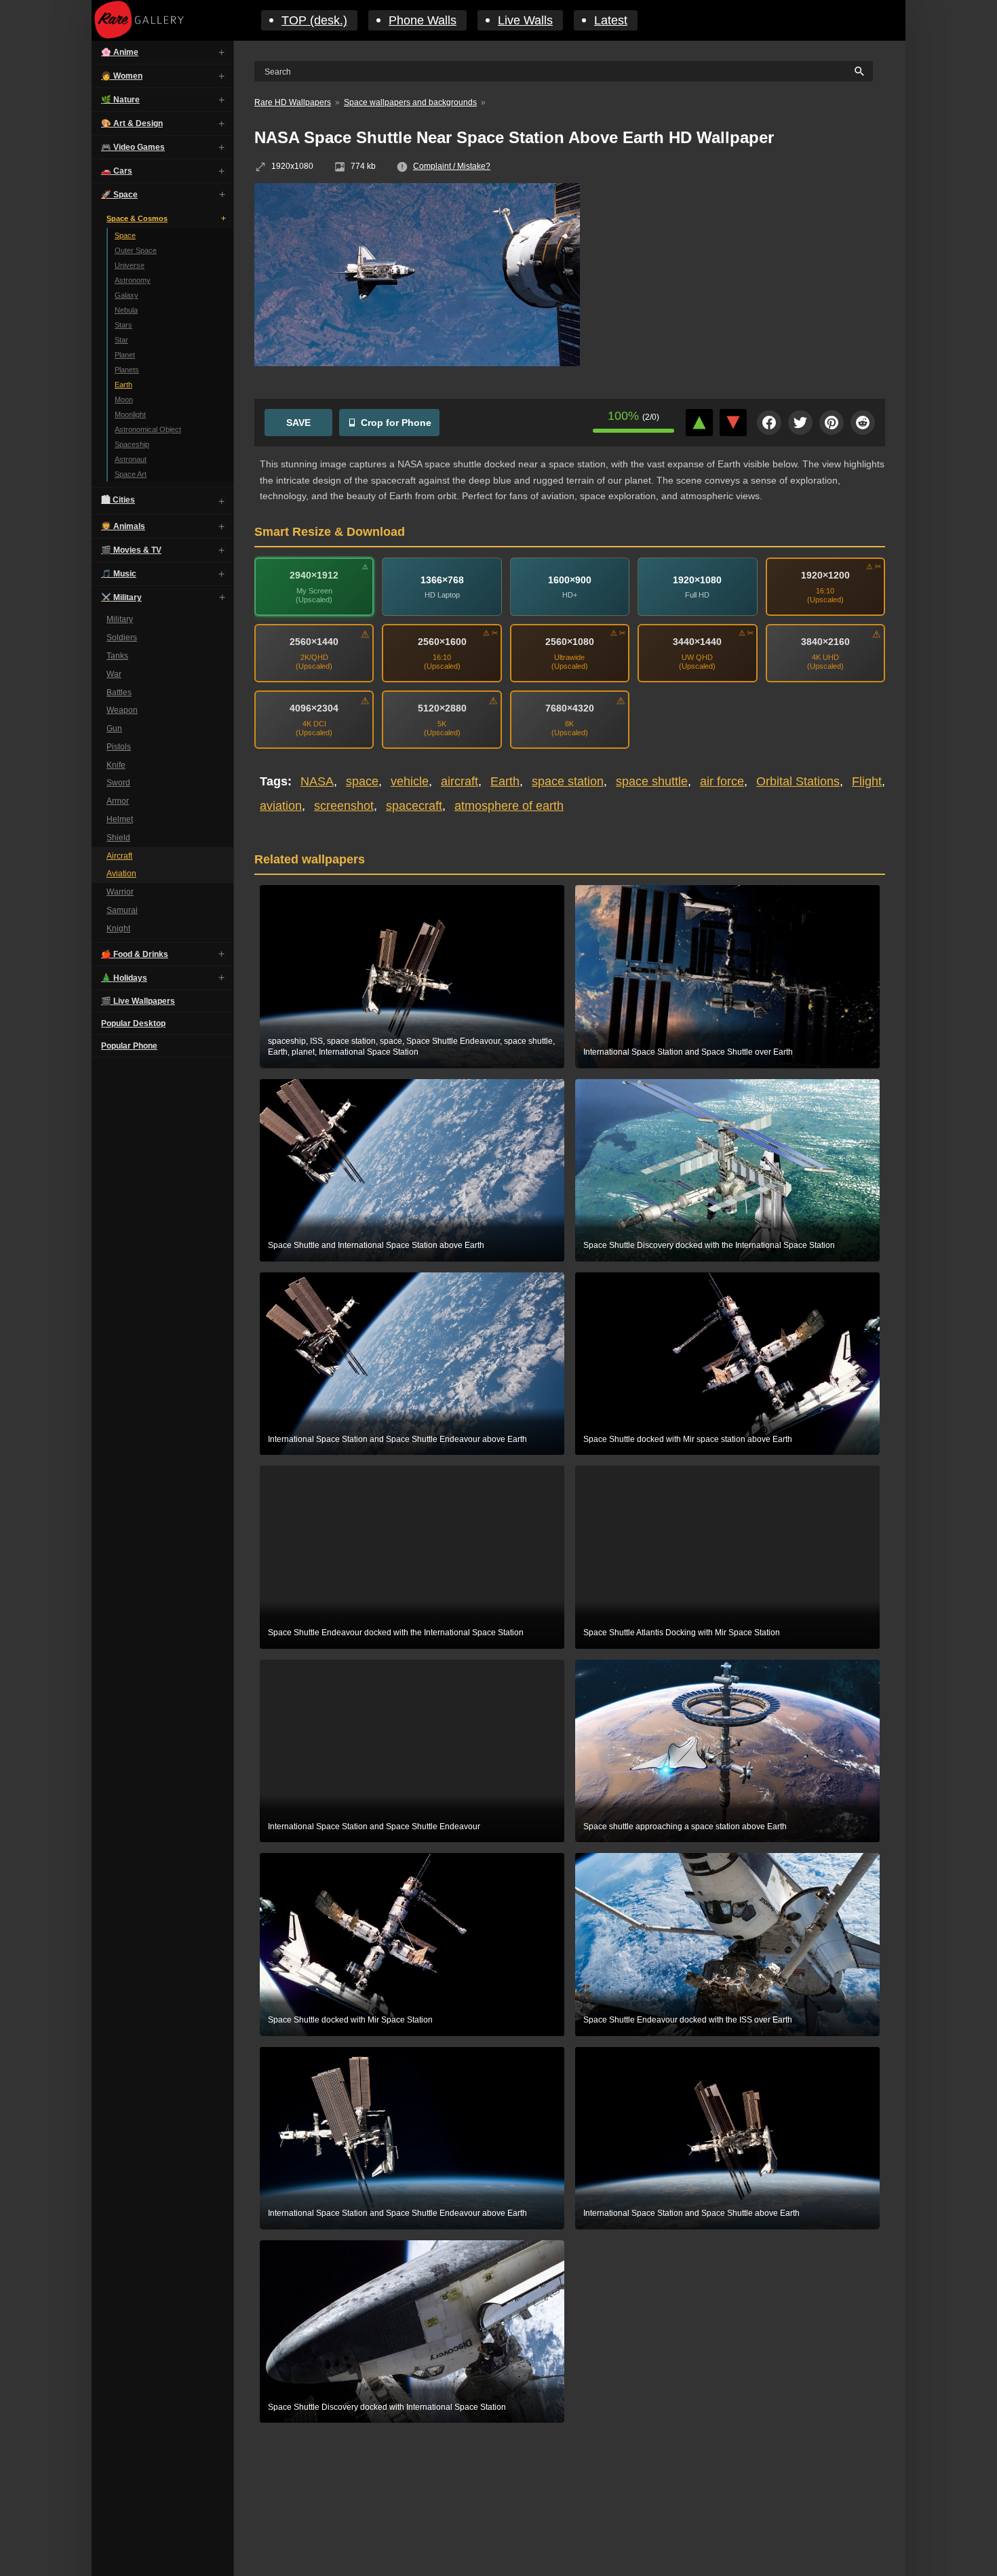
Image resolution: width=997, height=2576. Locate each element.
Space (125, 235)
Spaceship (132, 444)
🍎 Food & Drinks (135, 954)
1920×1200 (825, 575)
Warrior (120, 892)
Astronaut (131, 459)
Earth (123, 385)
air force (722, 781)
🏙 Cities (118, 500)
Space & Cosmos (137, 218)
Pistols (119, 747)
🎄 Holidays (124, 977)
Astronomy (133, 280)
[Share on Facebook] (769, 423)
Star (121, 340)
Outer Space (136, 250)
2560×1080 (570, 642)
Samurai (122, 910)
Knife (116, 764)
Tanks (117, 656)
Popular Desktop (133, 1023)
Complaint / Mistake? (452, 166)
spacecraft (414, 806)
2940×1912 (314, 575)
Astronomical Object (148, 429)
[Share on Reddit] (863, 423)
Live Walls (525, 20)
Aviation (121, 874)
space (362, 781)
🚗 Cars (117, 171)
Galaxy (126, 295)
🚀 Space (119, 195)
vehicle (410, 781)
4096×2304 (314, 708)
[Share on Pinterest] (832, 423)
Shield (118, 838)
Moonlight (130, 414)
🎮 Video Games (133, 147)
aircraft (460, 781)
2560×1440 (314, 642)
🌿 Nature (120, 100)
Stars (123, 325)
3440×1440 (697, 642)
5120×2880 (442, 708)
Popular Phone (129, 1045)
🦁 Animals (123, 526)
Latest (611, 20)
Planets (127, 370)
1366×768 (442, 580)
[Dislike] (733, 423)
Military (120, 619)
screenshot (344, 806)
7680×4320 (570, 708)
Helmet (120, 819)
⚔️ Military (121, 598)
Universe (130, 265)
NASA (317, 781)
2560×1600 (442, 642)
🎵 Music (119, 574)
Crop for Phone (396, 423)
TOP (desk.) (314, 20)
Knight (118, 929)
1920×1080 (697, 580)
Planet (125, 355)
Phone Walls (423, 20)
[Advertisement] (743, 281)
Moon (124, 399)
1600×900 (570, 580)
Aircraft (119, 855)
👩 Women (122, 76)
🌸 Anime (120, 52)
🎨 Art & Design (132, 123)
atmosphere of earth (509, 806)
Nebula (126, 310)
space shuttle (652, 781)
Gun (114, 728)
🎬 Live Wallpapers (138, 1000)
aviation (281, 806)
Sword (118, 783)
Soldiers (122, 638)
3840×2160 (825, 642)
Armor (118, 801)
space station (568, 781)
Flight (867, 781)
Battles (119, 692)
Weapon (122, 710)
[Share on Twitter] (800, 423)
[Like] (699, 423)
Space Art (131, 474)
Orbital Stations (798, 781)
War (114, 674)
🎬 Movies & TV (131, 550)
